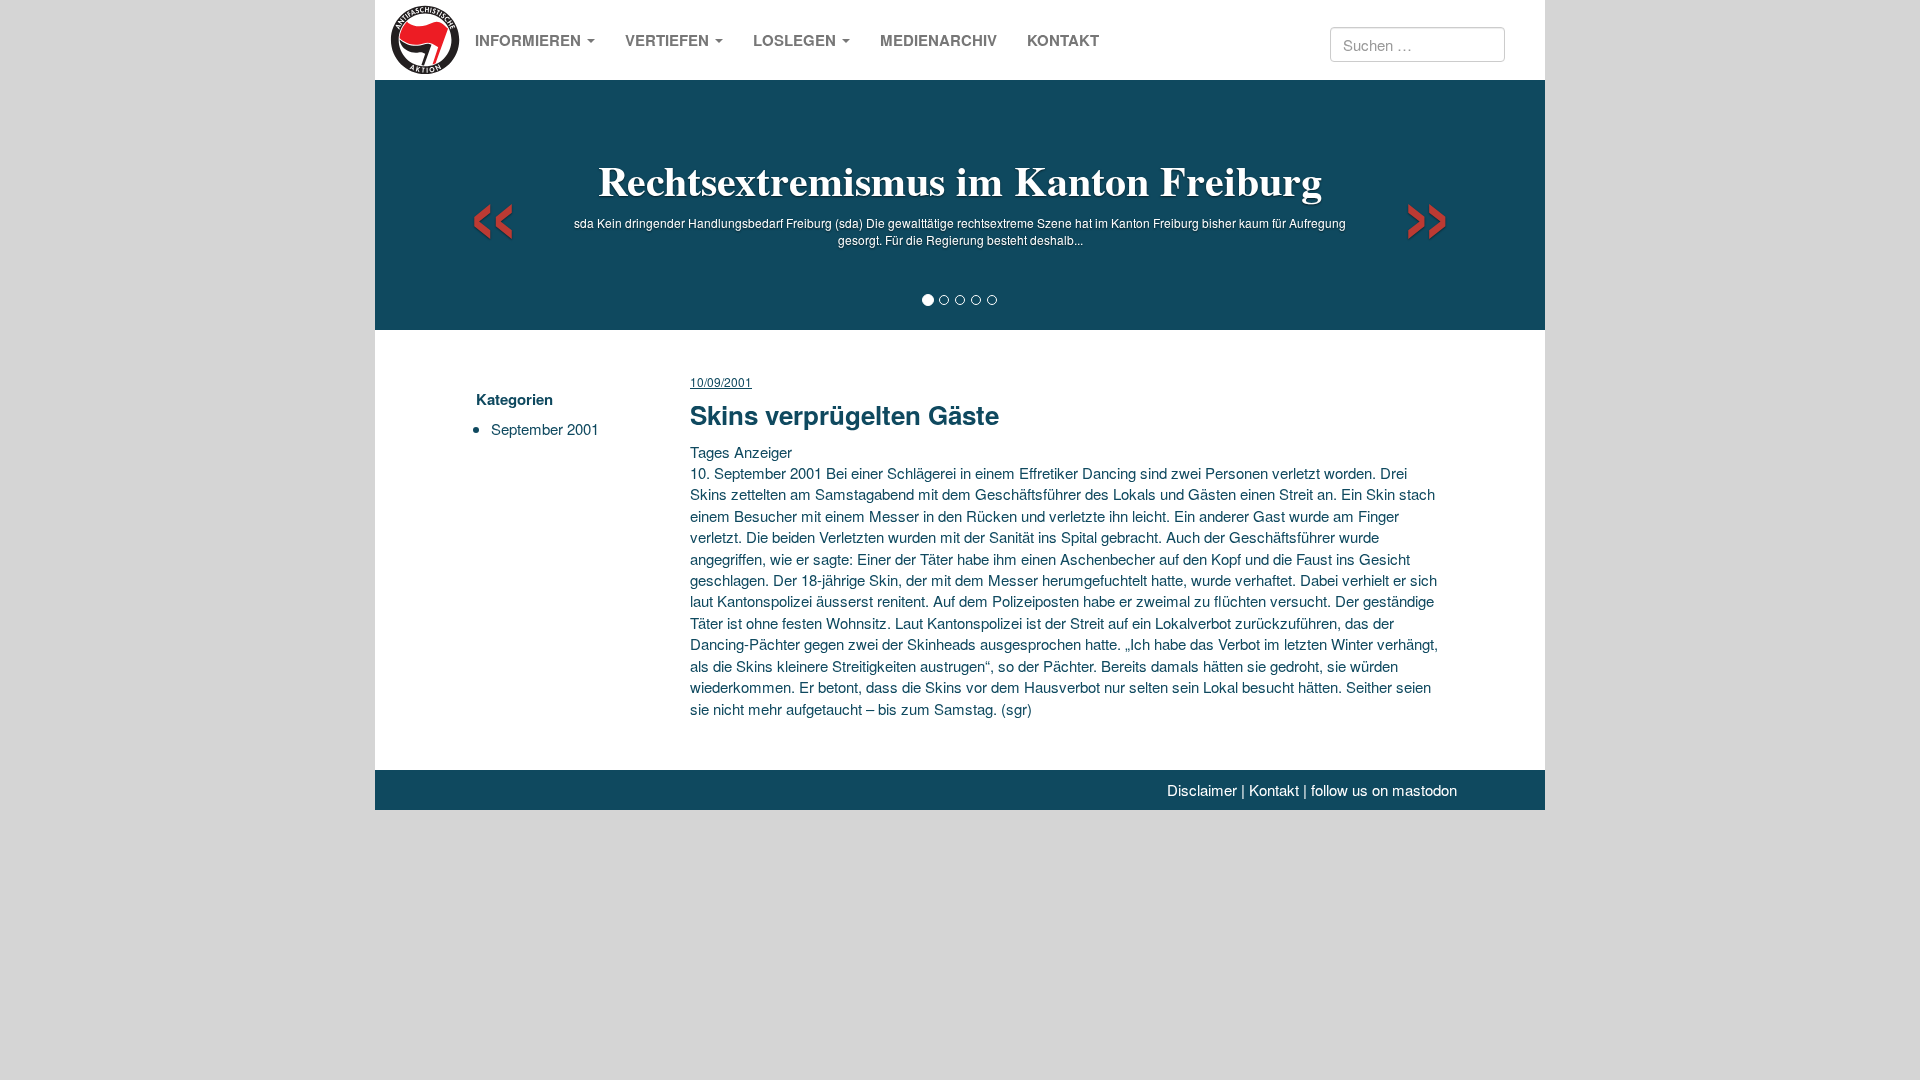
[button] (475, 205)
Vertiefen (669, 40)
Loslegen (796, 40)
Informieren (530, 40)
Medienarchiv (938, 40)
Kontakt (1063, 40)
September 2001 (545, 428)
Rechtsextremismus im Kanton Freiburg (960, 179)
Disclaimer (1202, 789)
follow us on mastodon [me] (1384, 789)
